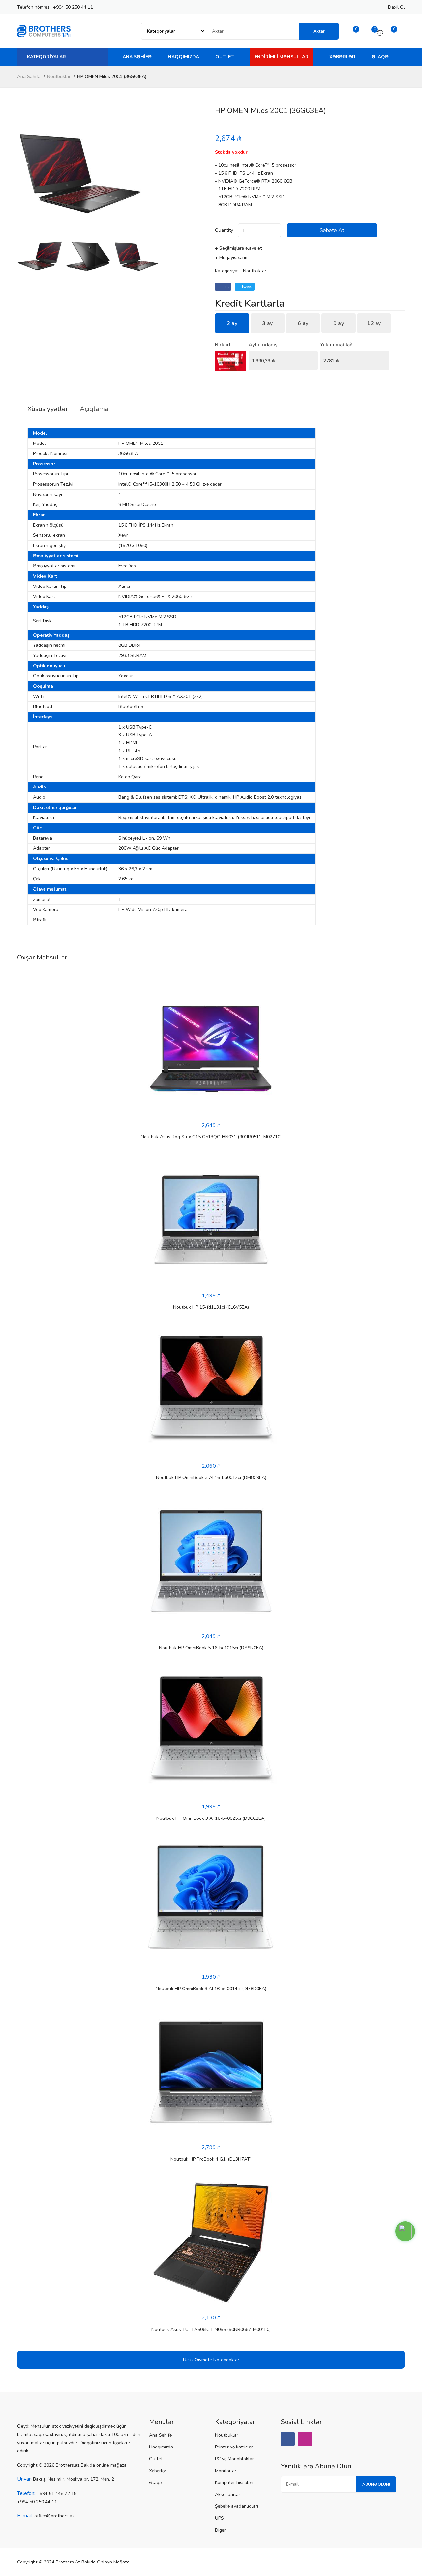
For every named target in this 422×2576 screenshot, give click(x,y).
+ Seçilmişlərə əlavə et (238, 248)
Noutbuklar (59, 77)
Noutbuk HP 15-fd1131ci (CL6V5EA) (211, 1307)
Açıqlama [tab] (94, 409)
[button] (199, 170)
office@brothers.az (54, 2516)
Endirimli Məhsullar (282, 57)
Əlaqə (380, 57)
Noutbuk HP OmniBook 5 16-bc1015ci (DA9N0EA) (211, 1648)
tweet (246, 287)
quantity (224, 230)
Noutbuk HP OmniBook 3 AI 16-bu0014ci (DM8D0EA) (211, 1989)
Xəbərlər (342, 57)
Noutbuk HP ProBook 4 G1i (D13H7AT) (211, 2159)
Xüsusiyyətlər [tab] (48, 409)
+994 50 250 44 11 (73, 7)
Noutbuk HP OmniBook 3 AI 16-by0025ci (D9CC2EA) (211, 1818)
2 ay (232, 323)
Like (225, 287)
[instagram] (305, 2439)
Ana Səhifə (137, 57)
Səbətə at (332, 230)
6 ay (303, 323)
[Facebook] (288, 2439)
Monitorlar (226, 2471)
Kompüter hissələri (234, 2483)
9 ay (339, 323)
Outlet (225, 57)
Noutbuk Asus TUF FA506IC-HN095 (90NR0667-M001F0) (211, 2329)
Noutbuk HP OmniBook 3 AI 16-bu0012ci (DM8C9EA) (211, 1478)
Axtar (319, 31)
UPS (219, 2518)
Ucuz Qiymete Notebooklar (211, 2360)
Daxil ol (396, 7)
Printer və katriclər (234, 2447)
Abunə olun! (376, 2484)
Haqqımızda (183, 57)
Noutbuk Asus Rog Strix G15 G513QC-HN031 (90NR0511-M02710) (211, 1137)
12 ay (374, 323)
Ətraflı (40, 920)
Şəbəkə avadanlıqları (237, 2506)
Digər (220, 2530)
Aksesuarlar (228, 2494)
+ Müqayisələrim (232, 258)
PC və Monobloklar (234, 2459)
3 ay (267, 323)
